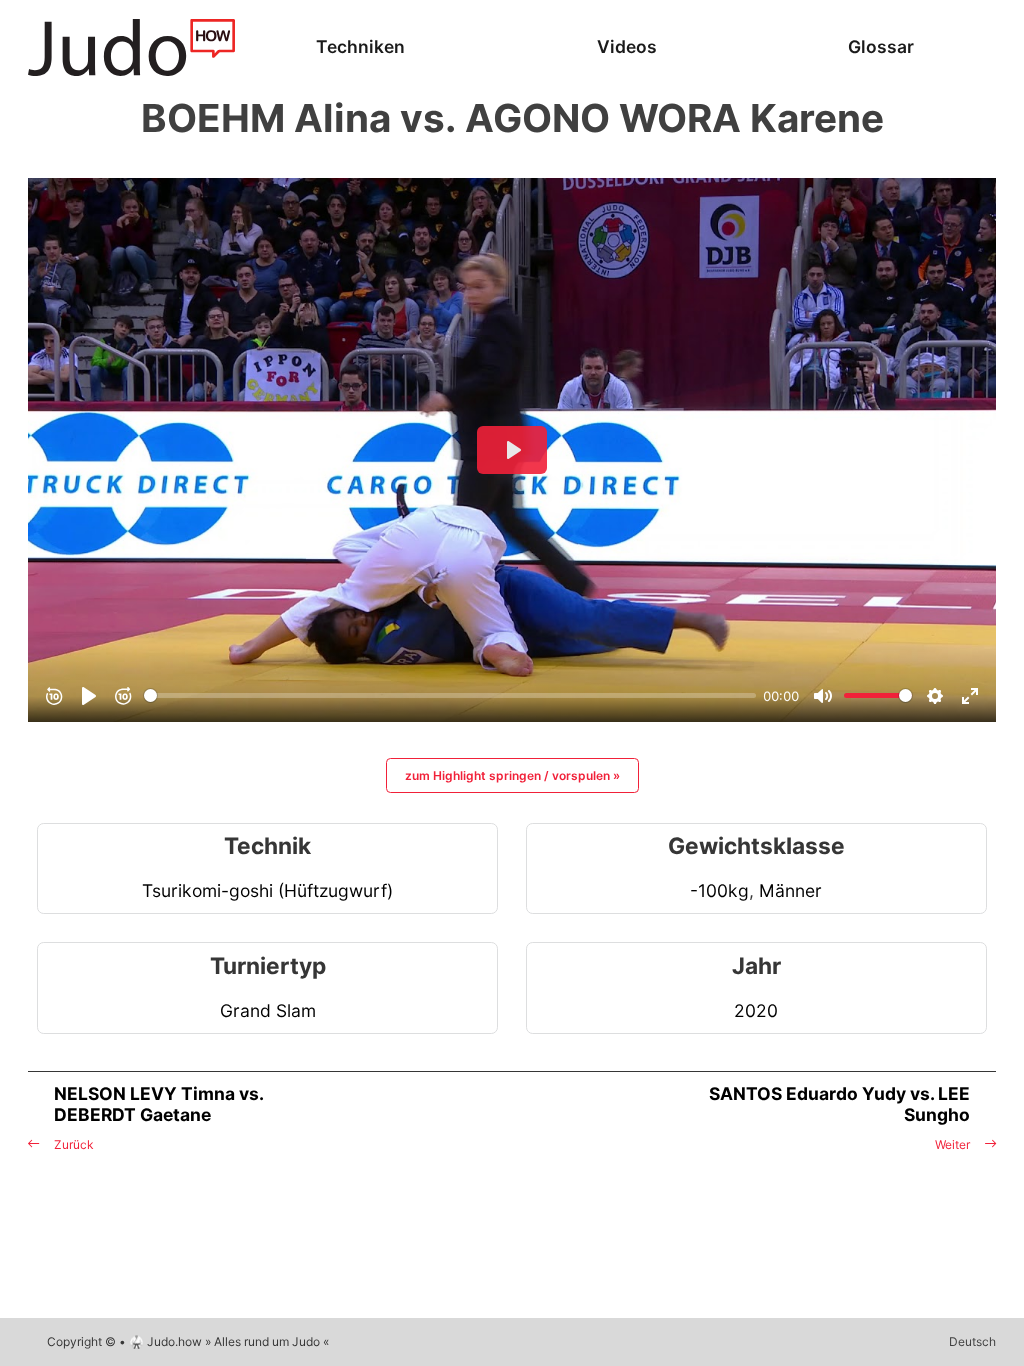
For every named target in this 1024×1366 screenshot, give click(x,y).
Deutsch (972, 1341)
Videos (627, 46)
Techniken (360, 46)
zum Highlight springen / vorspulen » (512, 775)
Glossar (881, 46)
